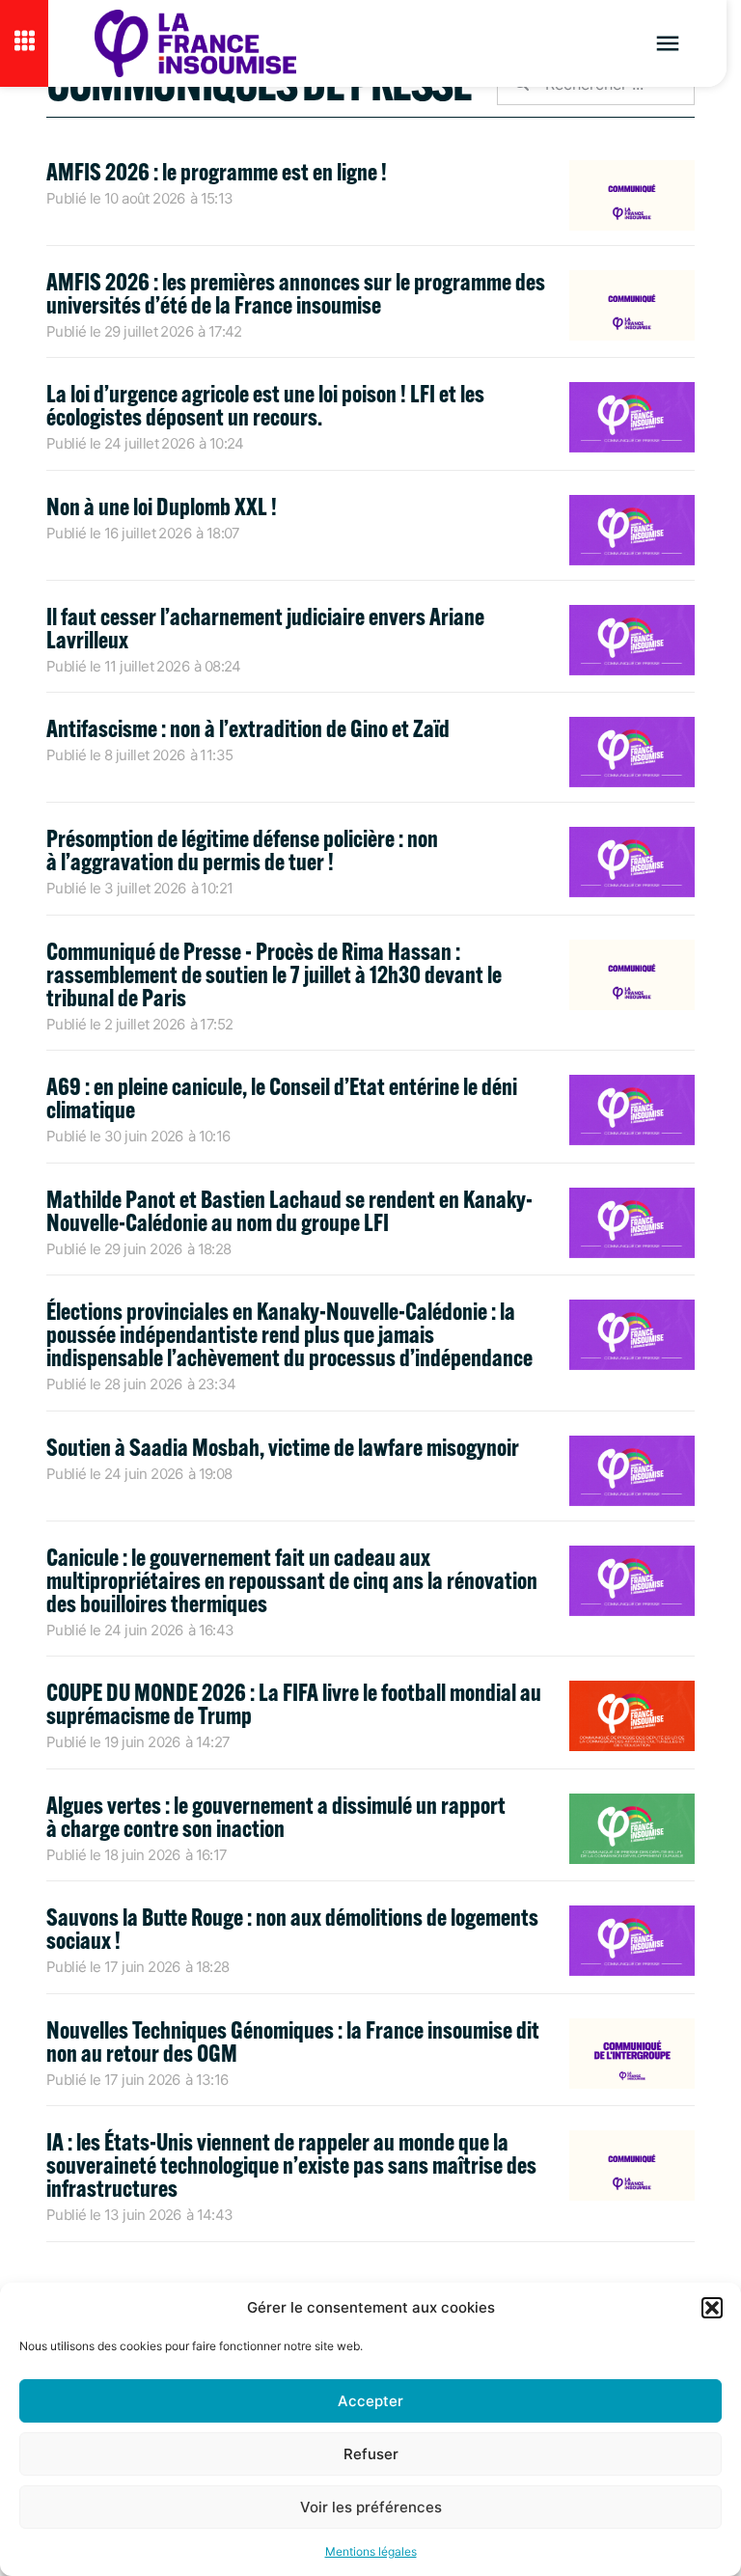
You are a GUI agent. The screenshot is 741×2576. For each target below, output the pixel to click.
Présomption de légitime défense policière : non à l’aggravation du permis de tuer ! (242, 850)
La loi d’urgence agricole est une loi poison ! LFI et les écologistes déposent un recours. (265, 405)
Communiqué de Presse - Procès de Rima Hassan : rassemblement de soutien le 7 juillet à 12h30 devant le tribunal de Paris (274, 974)
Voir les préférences (371, 2507)
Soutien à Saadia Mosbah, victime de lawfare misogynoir (283, 1447)
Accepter (370, 2401)
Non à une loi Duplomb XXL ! (162, 506)
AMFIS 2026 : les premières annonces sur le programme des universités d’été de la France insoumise (296, 293)
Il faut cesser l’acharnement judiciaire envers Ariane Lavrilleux (265, 628)
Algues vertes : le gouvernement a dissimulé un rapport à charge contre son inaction (276, 1816)
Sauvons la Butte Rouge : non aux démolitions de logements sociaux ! (292, 1928)
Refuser (371, 2454)
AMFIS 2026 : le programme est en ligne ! (219, 171)
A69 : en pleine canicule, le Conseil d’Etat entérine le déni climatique (282, 1097)
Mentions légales (371, 2551)
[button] (712, 2308)
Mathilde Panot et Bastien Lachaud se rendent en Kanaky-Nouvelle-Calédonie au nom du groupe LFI (289, 1210)
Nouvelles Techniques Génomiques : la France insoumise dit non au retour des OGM (293, 2041)
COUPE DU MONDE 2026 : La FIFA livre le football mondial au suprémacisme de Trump (294, 1703)
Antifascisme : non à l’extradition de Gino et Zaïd (248, 728)
